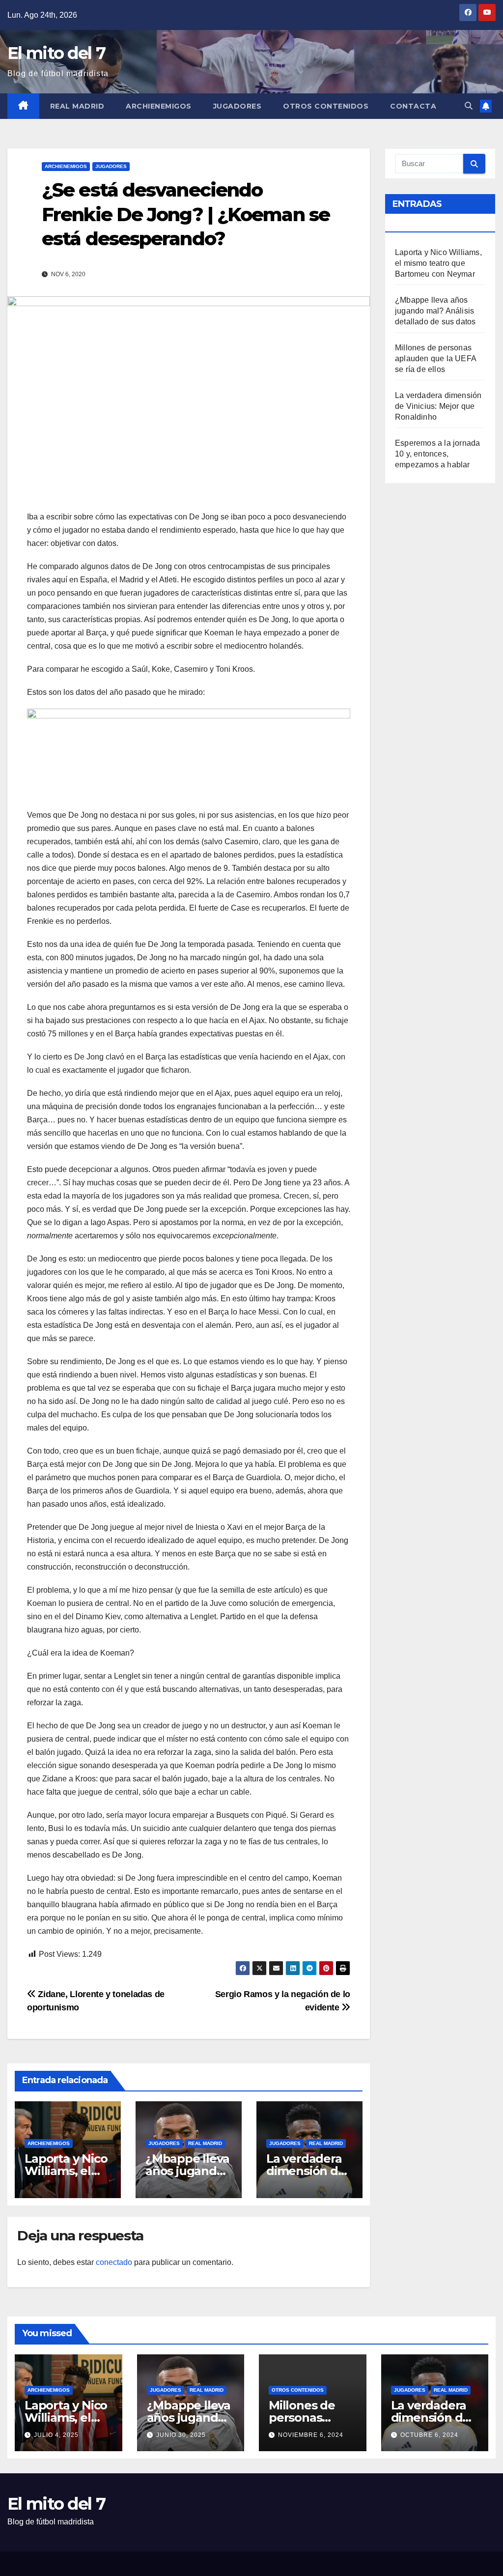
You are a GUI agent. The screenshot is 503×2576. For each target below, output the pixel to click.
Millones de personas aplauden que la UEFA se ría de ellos (435, 358)
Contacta (413, 106)
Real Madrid (77, 106)
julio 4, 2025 (56, 2435)
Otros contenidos (326, 106)
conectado (114, 2262)
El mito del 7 (56, 53)
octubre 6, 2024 (429, 2435)
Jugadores (238, 106)
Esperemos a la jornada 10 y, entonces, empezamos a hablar (437, 454)
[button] (469, 106)
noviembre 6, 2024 (311, 2435)
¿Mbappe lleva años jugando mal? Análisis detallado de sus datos (435, 311)
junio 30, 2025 (181, 2435)
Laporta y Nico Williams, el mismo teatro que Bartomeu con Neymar (438, 263)
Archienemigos (159, 106)
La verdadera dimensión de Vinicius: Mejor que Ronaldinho (438, 406)
